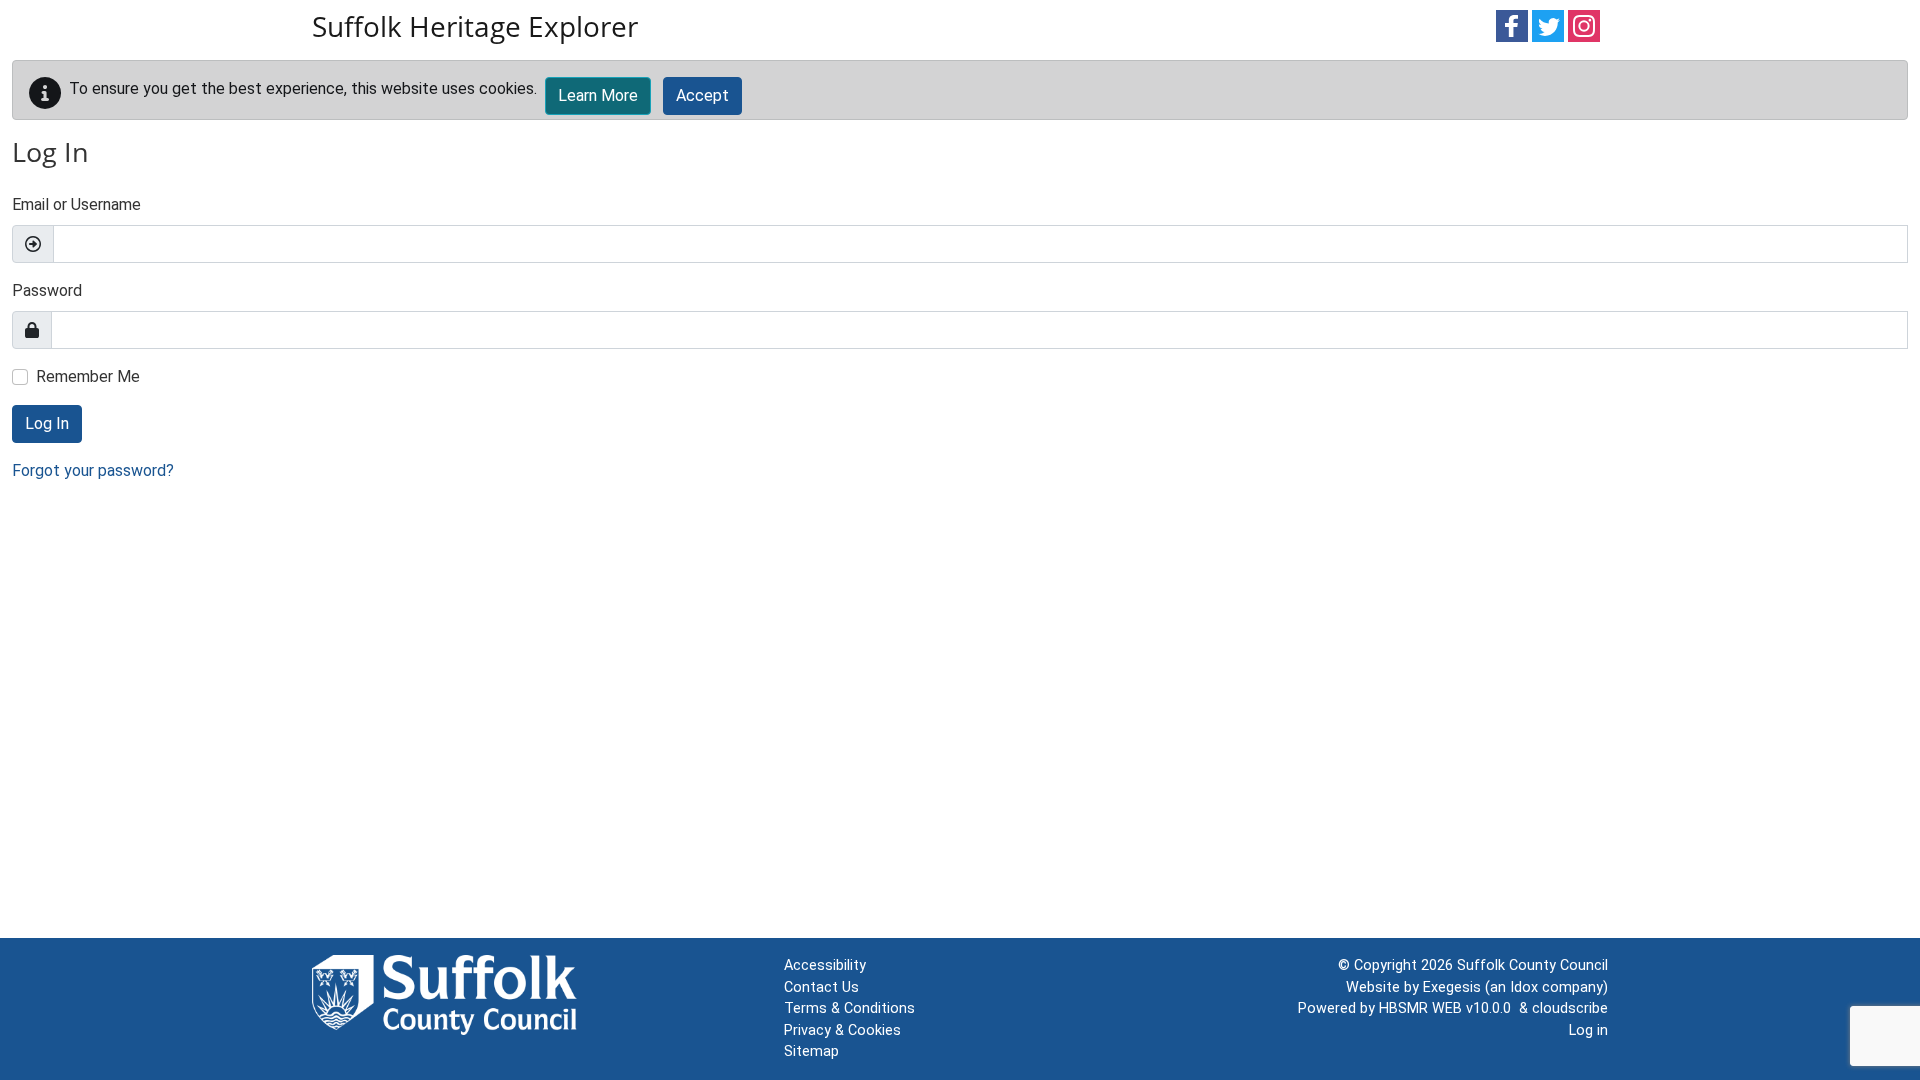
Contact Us (821, 987)
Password (47, 290)
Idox (1524, 987)
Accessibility (825, 965)
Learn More (598, 95)
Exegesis (1452, 987)
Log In (47, 423)
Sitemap (811, 1051)
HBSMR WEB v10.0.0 (1449, 1008)
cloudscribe (1570, 1008)
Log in (1588, 1030)
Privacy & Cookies (842, 1030)
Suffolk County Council (1532, 965)
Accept (702, 95)
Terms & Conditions (849, 1008)
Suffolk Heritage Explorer (475, 26)
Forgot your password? (93, 470)
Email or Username (76, 204)
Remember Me (88, 376)
